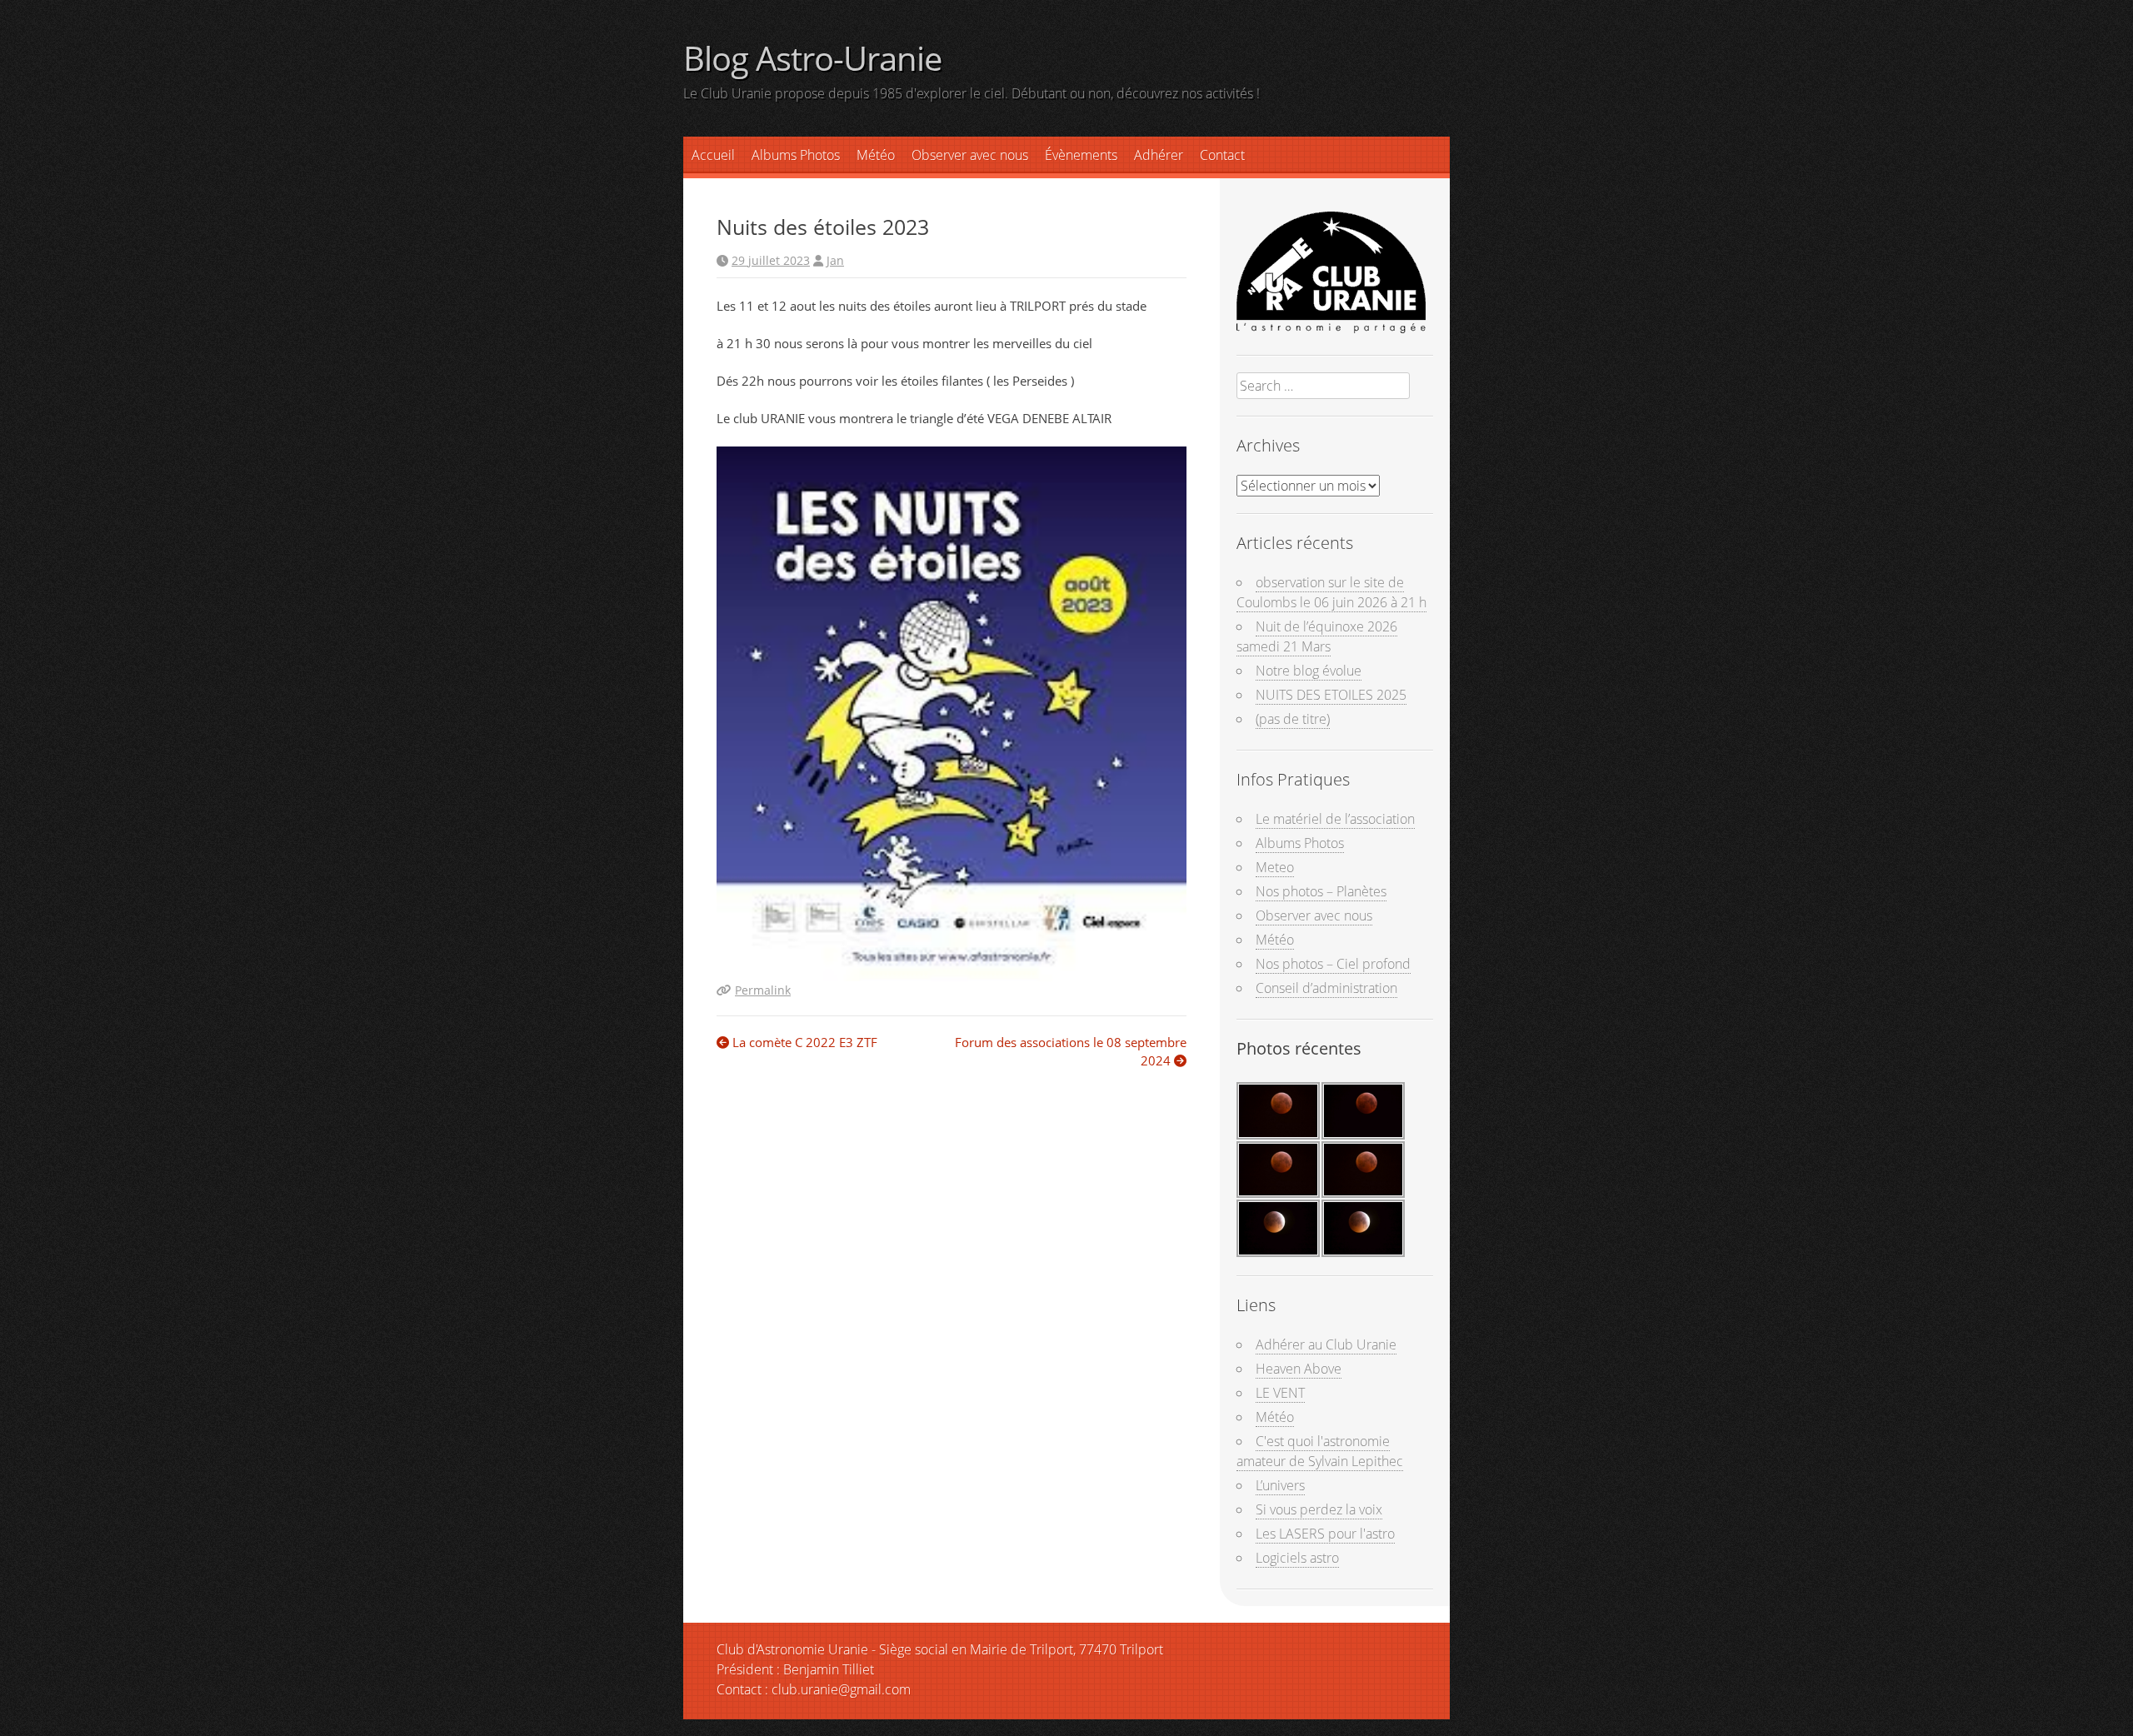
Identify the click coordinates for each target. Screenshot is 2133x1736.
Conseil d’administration (1326, 988)
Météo (1275, 940)
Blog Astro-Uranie (812, 58)
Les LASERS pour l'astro (1325, 1534)
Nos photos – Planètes (1321, 891)
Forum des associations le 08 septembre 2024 (1071, 1052)
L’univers (1280, 1485)
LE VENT (1280, 1393)
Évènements (1081, 155)
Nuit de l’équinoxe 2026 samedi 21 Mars (1317, 636)
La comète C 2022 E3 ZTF (803, 1042)
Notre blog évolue (1309, 671)
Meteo (1275, 867)
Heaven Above (1299, 1369)
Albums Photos (796, 155)
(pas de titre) (1293, 719)
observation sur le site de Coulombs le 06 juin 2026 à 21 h (1331, 592)
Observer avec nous (970, 155)
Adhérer (1159, 155)
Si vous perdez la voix (1319, 1509)
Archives (1268, 445)
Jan (835, 260)
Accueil (713, 155)
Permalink (763, 990)
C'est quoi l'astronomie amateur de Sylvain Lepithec (1320, 1451)
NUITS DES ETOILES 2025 (1331, 695)
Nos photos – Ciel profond (1333, 964)
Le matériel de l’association (1335, 819)
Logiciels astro (1297, 1558)
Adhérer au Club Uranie (1326, 1344)
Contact (1222, 155)
